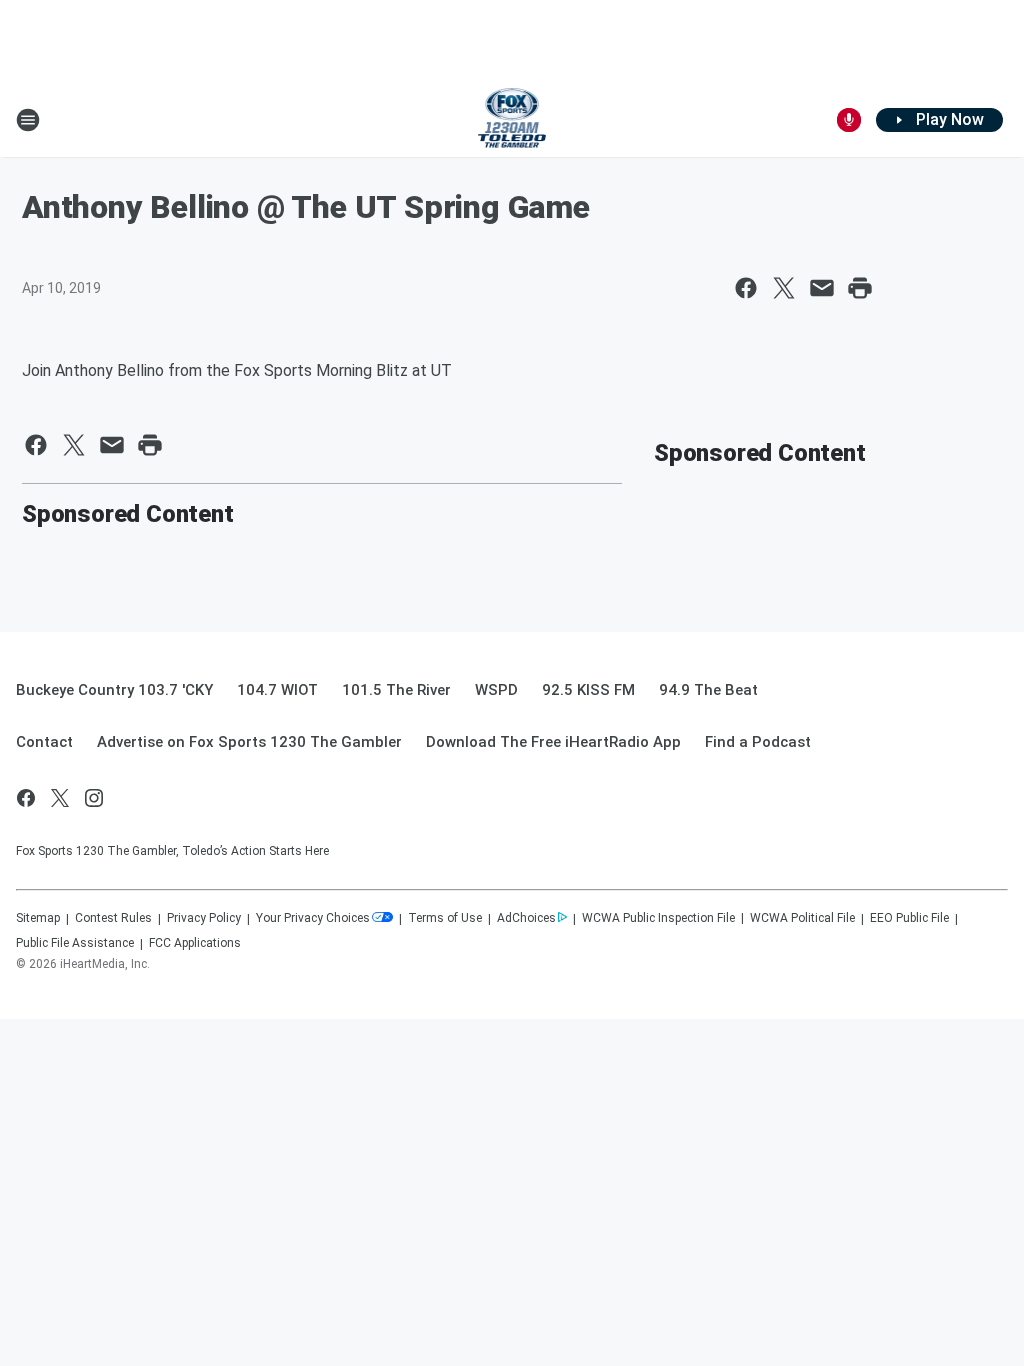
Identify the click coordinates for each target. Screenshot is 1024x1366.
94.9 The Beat (708, 690)
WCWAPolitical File (802, 918)
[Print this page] (860, 288)
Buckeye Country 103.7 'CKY (114, 690)
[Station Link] (512, 120)
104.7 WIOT (277, 690)
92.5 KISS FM (588, 690)
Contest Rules (113, 918)
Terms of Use (445, 918)
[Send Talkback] (849, 120)
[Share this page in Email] (822, 288)
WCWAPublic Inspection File (658, 918)
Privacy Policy (204, 918)
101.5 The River (396, 690)
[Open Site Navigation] (28, 120)
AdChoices (526, 918)
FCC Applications (195, 943)
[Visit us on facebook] (26, 798)
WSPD (496, 690)
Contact (44, 742)
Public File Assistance (75, 943)
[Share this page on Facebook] (746, 288)
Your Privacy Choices (313, 918)
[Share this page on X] (784, 288)
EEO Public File (909, 918)
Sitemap (38, 918)
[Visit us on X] (60, 798)
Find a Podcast (758, 742)
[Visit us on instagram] (94, 798)
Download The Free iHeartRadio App (553, 742)
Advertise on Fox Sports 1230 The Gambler (249, 742)
